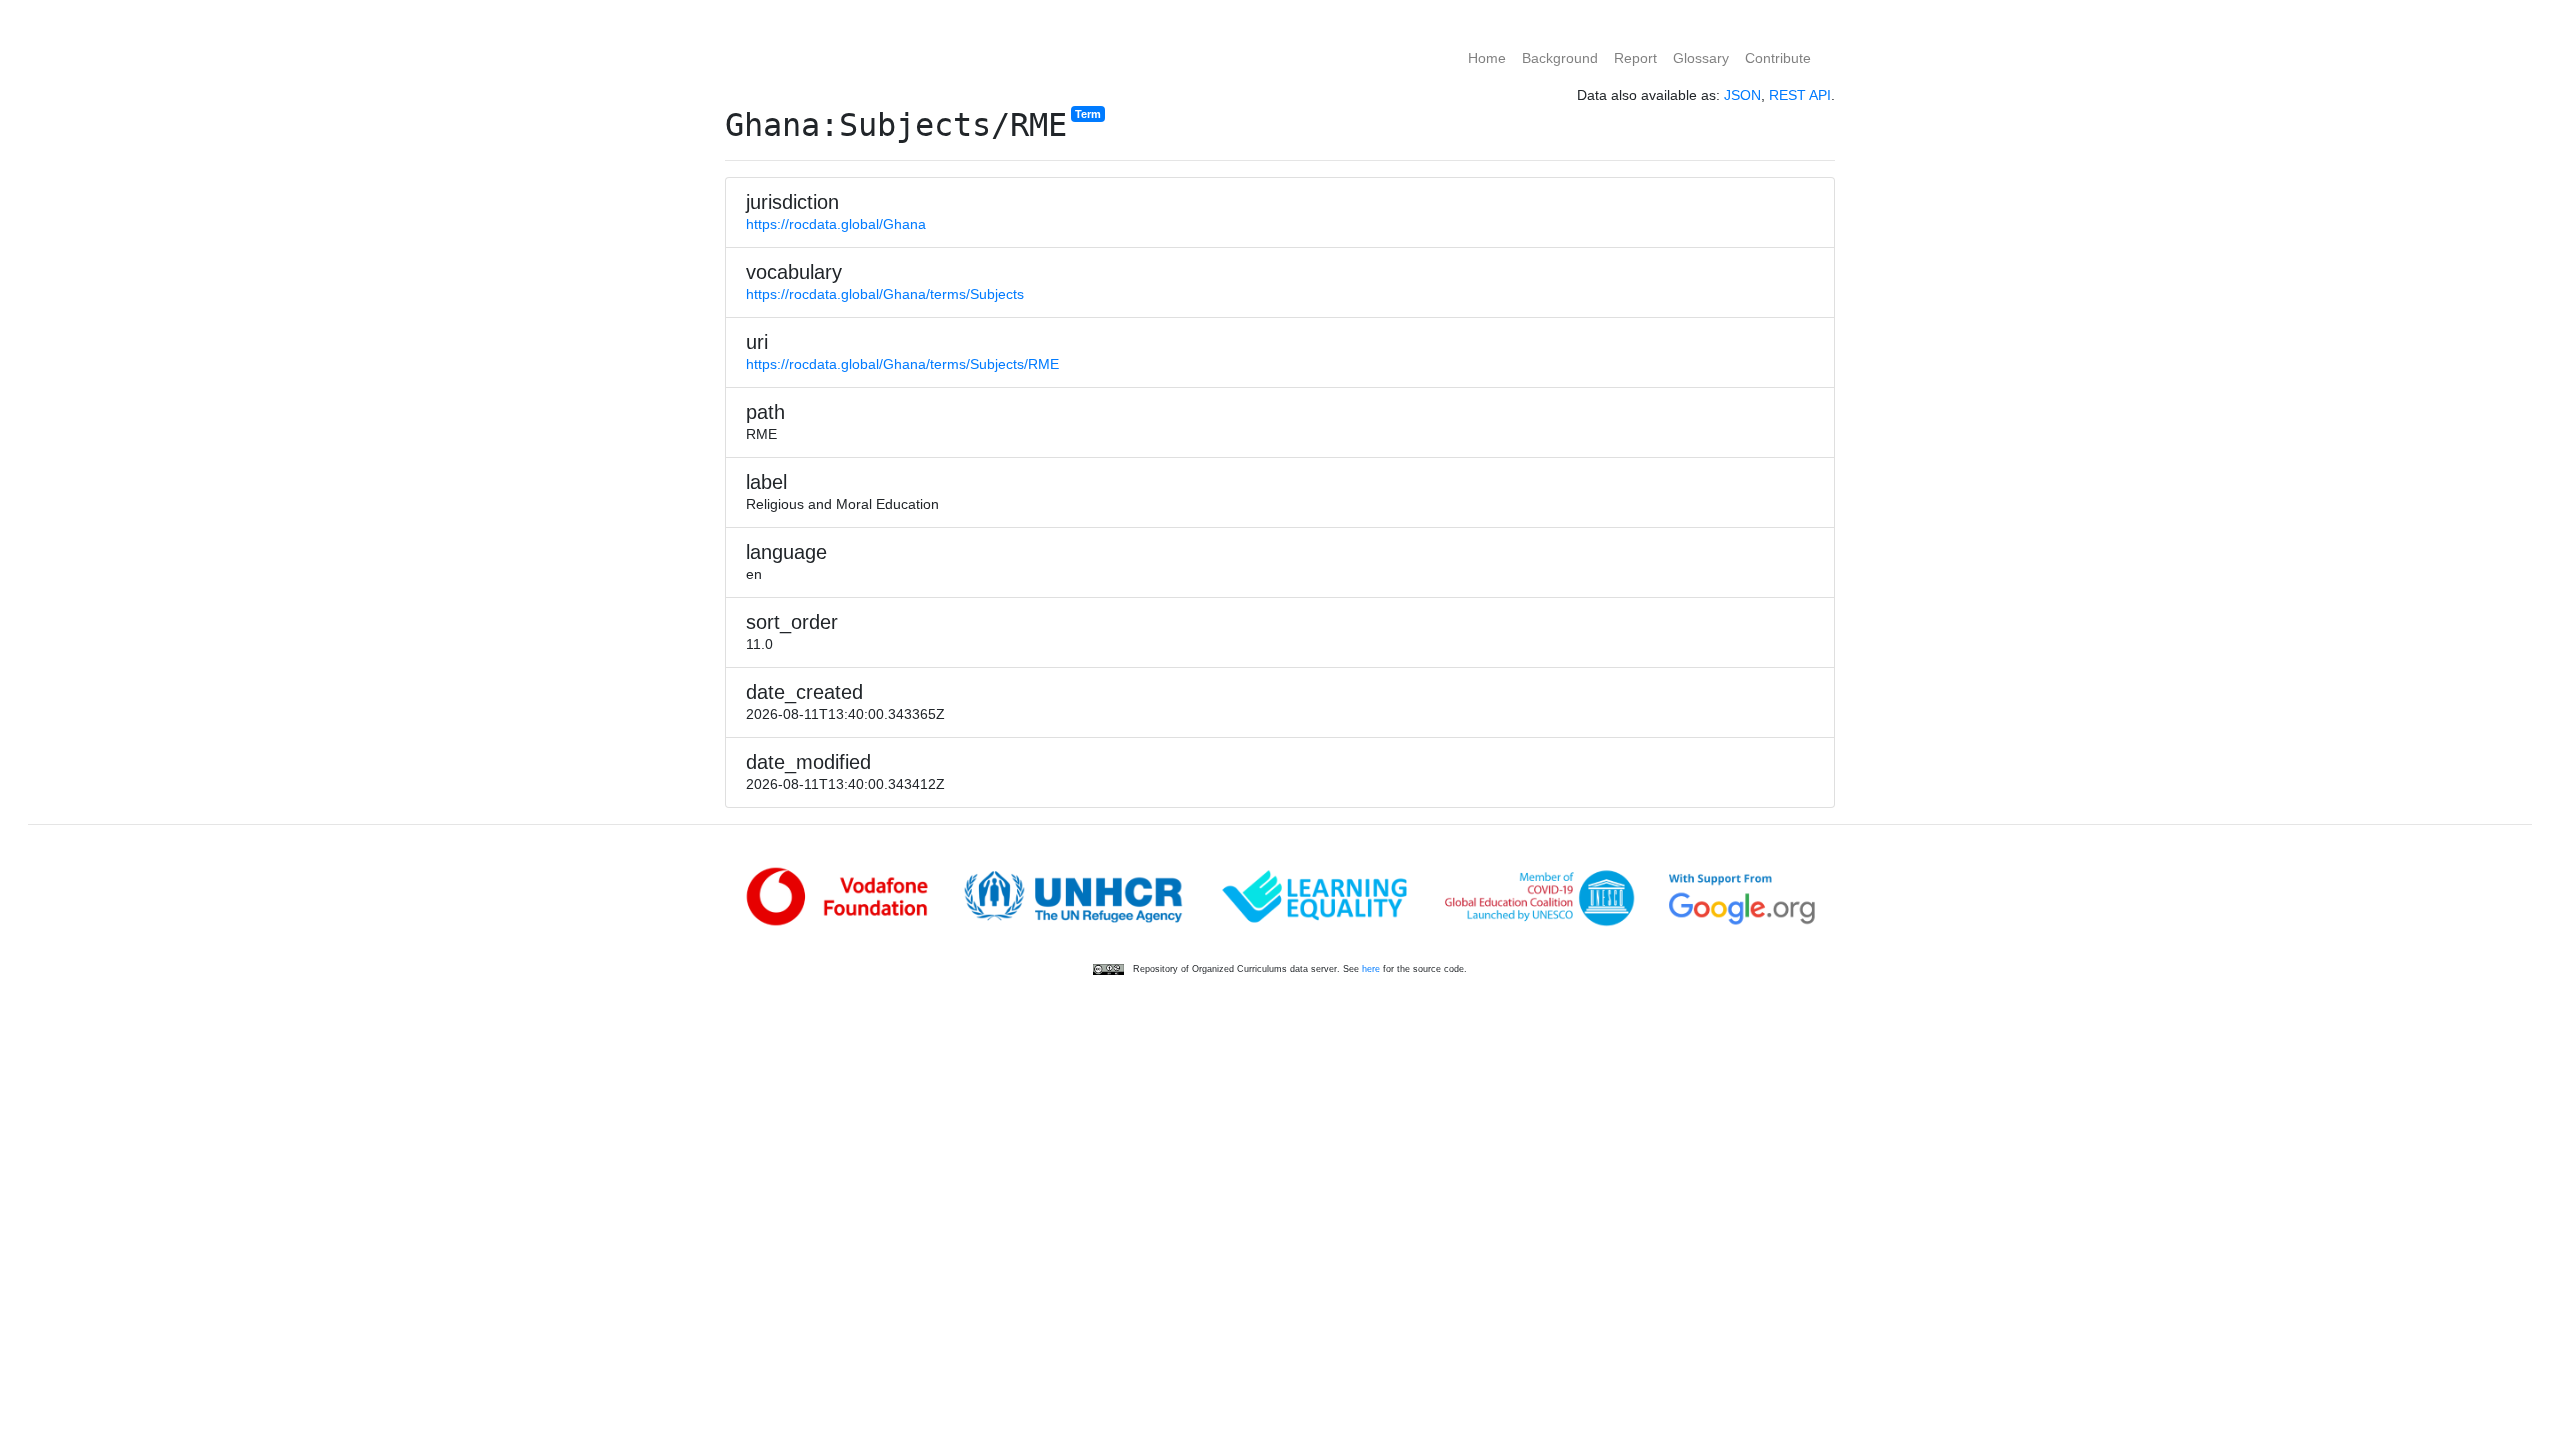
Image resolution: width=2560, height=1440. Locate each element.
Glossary (1701, 58)
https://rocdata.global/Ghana (836, 224)
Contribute (1778, 58)
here (1371, 969)
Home (1487, 58)
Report (1635, 58)
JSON (1742, 95)
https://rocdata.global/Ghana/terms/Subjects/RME (902, 364)
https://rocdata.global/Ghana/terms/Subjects (885, 294)
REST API (1800, 95)
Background (1560, 58)
